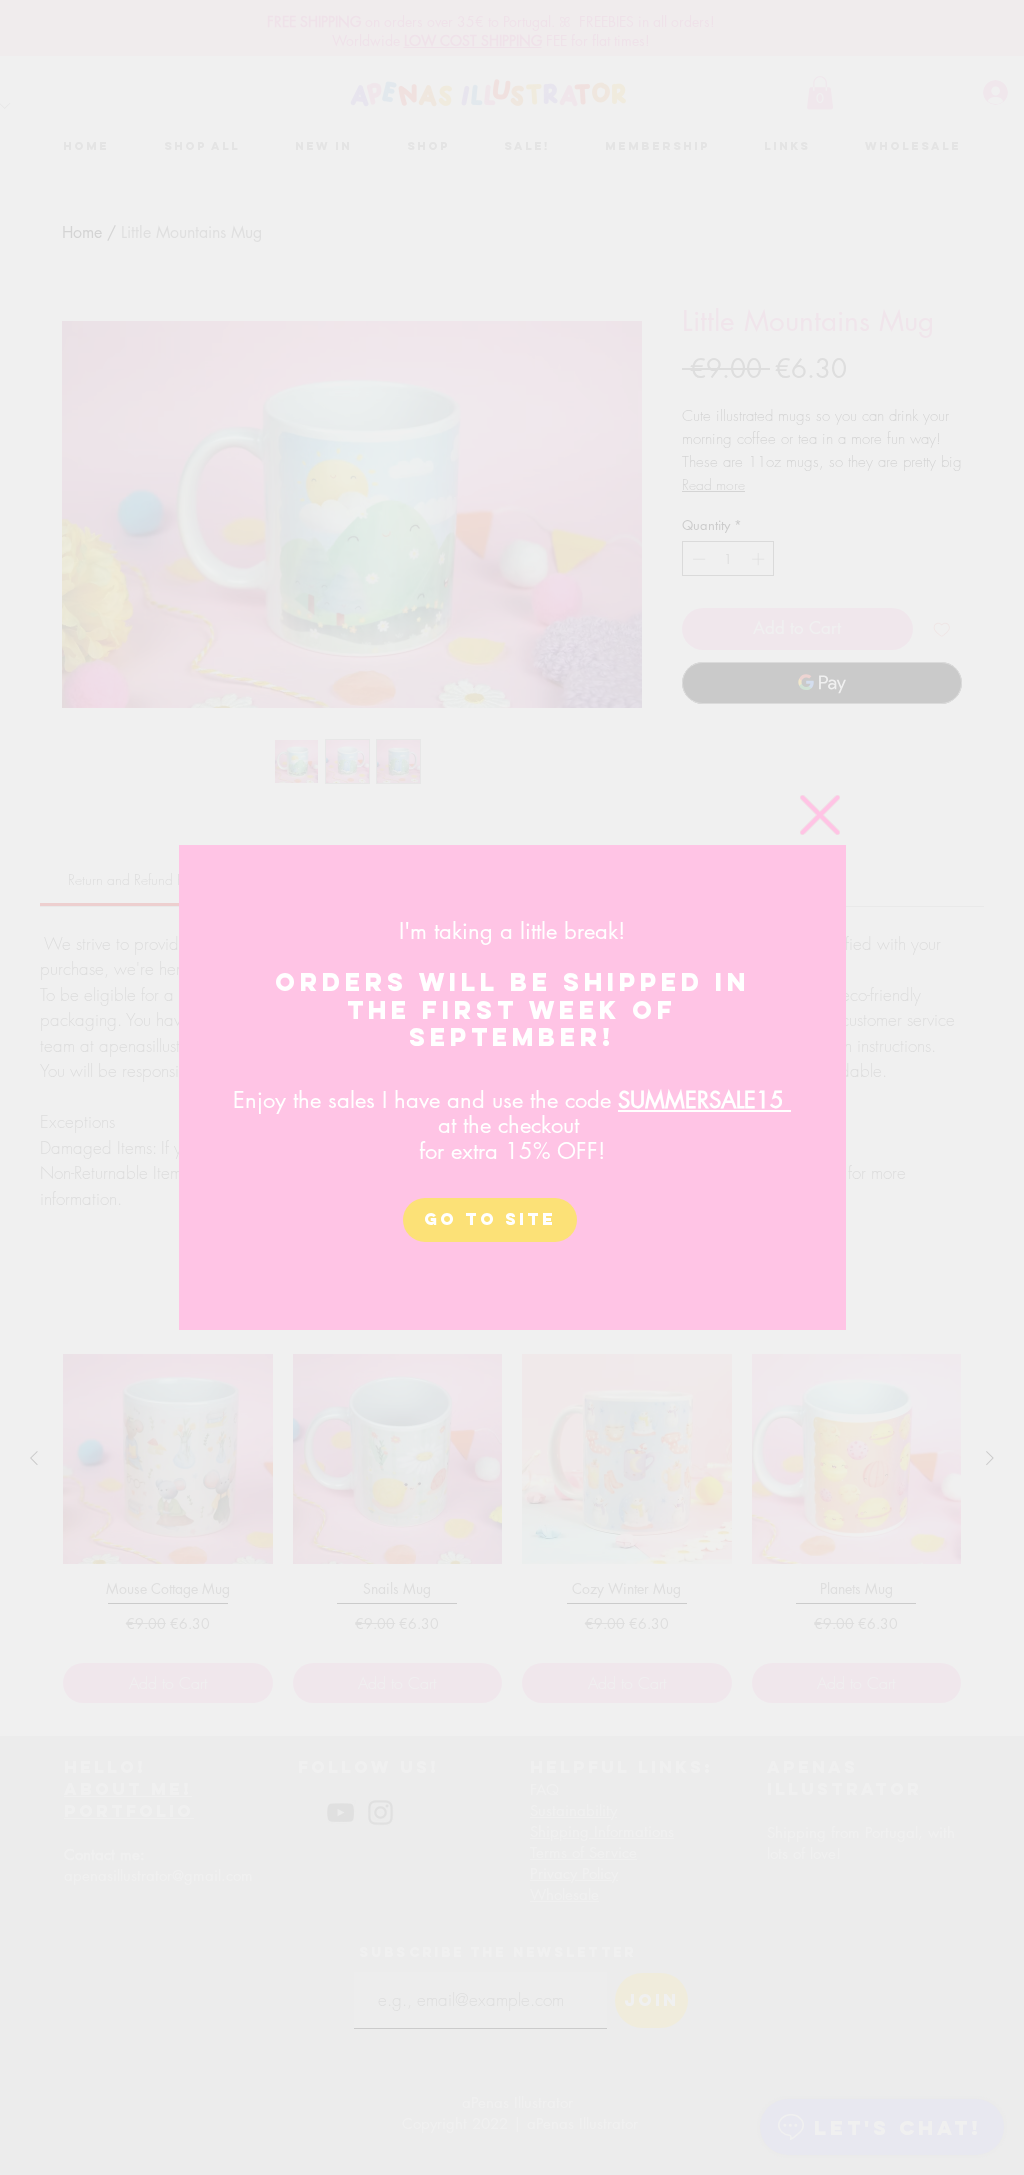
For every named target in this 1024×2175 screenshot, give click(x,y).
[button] (820, 815)
